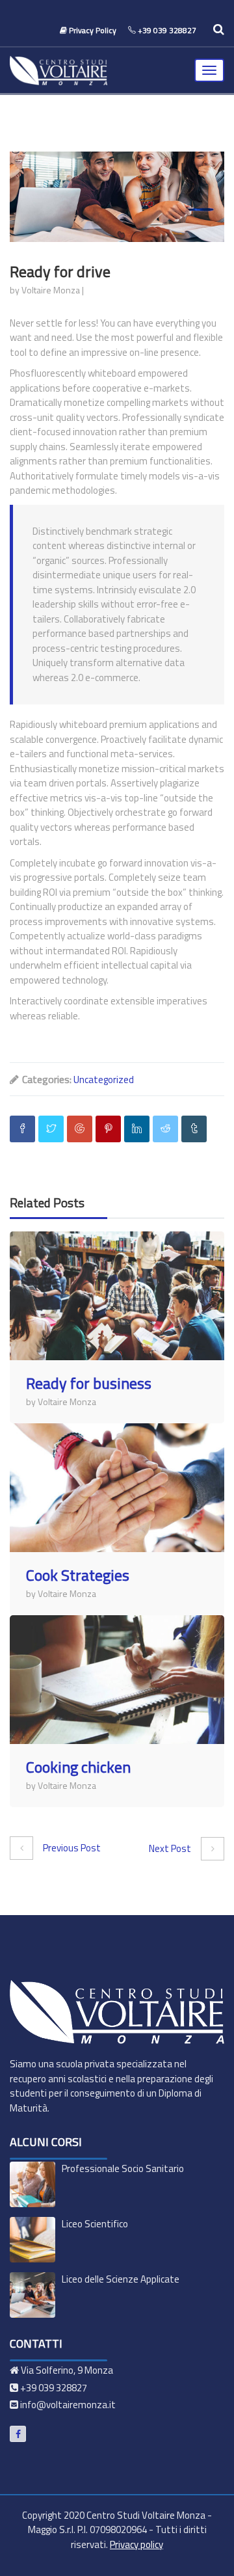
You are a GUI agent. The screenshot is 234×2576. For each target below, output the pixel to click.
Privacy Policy (93, 30)
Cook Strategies (78, 1575)
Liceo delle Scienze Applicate (121, 2279)
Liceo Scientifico (95, 2224)
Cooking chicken (78, 1767)
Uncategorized (104, 1080)
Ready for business (89, 1383)
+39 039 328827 (167, 30)
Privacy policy (136, 2544)
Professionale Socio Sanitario (123, 2168)
